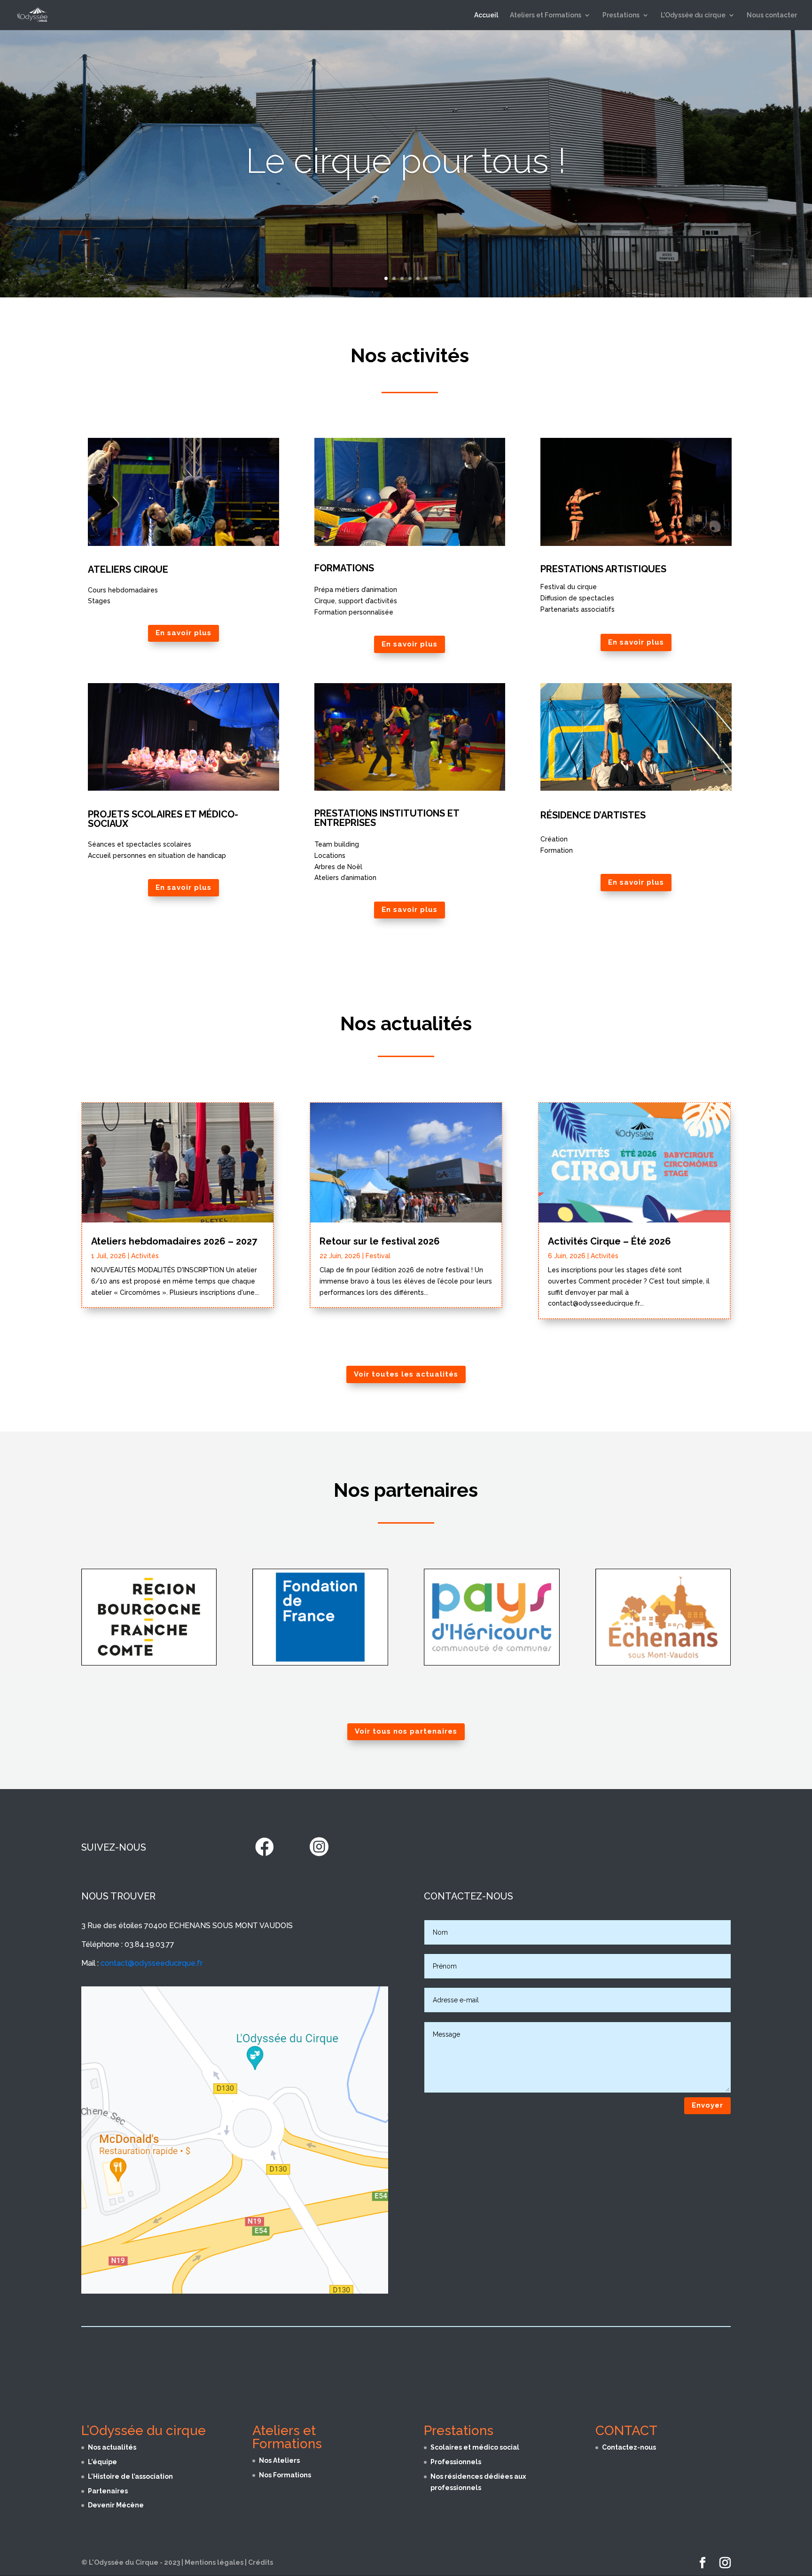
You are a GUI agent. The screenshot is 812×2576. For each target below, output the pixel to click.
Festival (378, 1256)
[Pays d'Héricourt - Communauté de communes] (492, 1663)
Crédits (261, 2562)
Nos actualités (112, 2447)
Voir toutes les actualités (406, 1374)
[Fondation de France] (320, 1663)
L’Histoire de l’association (130, 2476)
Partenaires (108, 2491)
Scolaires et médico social (475, 2447)
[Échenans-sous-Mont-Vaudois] (663, 1663)
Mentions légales (214, 2562)
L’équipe (102, 2462)
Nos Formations (285, 2475)
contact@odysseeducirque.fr (152, 1963)
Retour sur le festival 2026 (380, 1241)
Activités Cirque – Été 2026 (609, 1241)
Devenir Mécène (116, 2505)
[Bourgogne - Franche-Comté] (149, 1663)
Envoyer (707, 2105)
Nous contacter (772, 15)
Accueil (486, 15)
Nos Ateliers (279, 2460)
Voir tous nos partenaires (406, 1731)
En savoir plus (183, 633)
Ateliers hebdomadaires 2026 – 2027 (174, 1241)
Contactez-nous (629, 2447)
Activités (145, 1256)
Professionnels (456, 2462)
